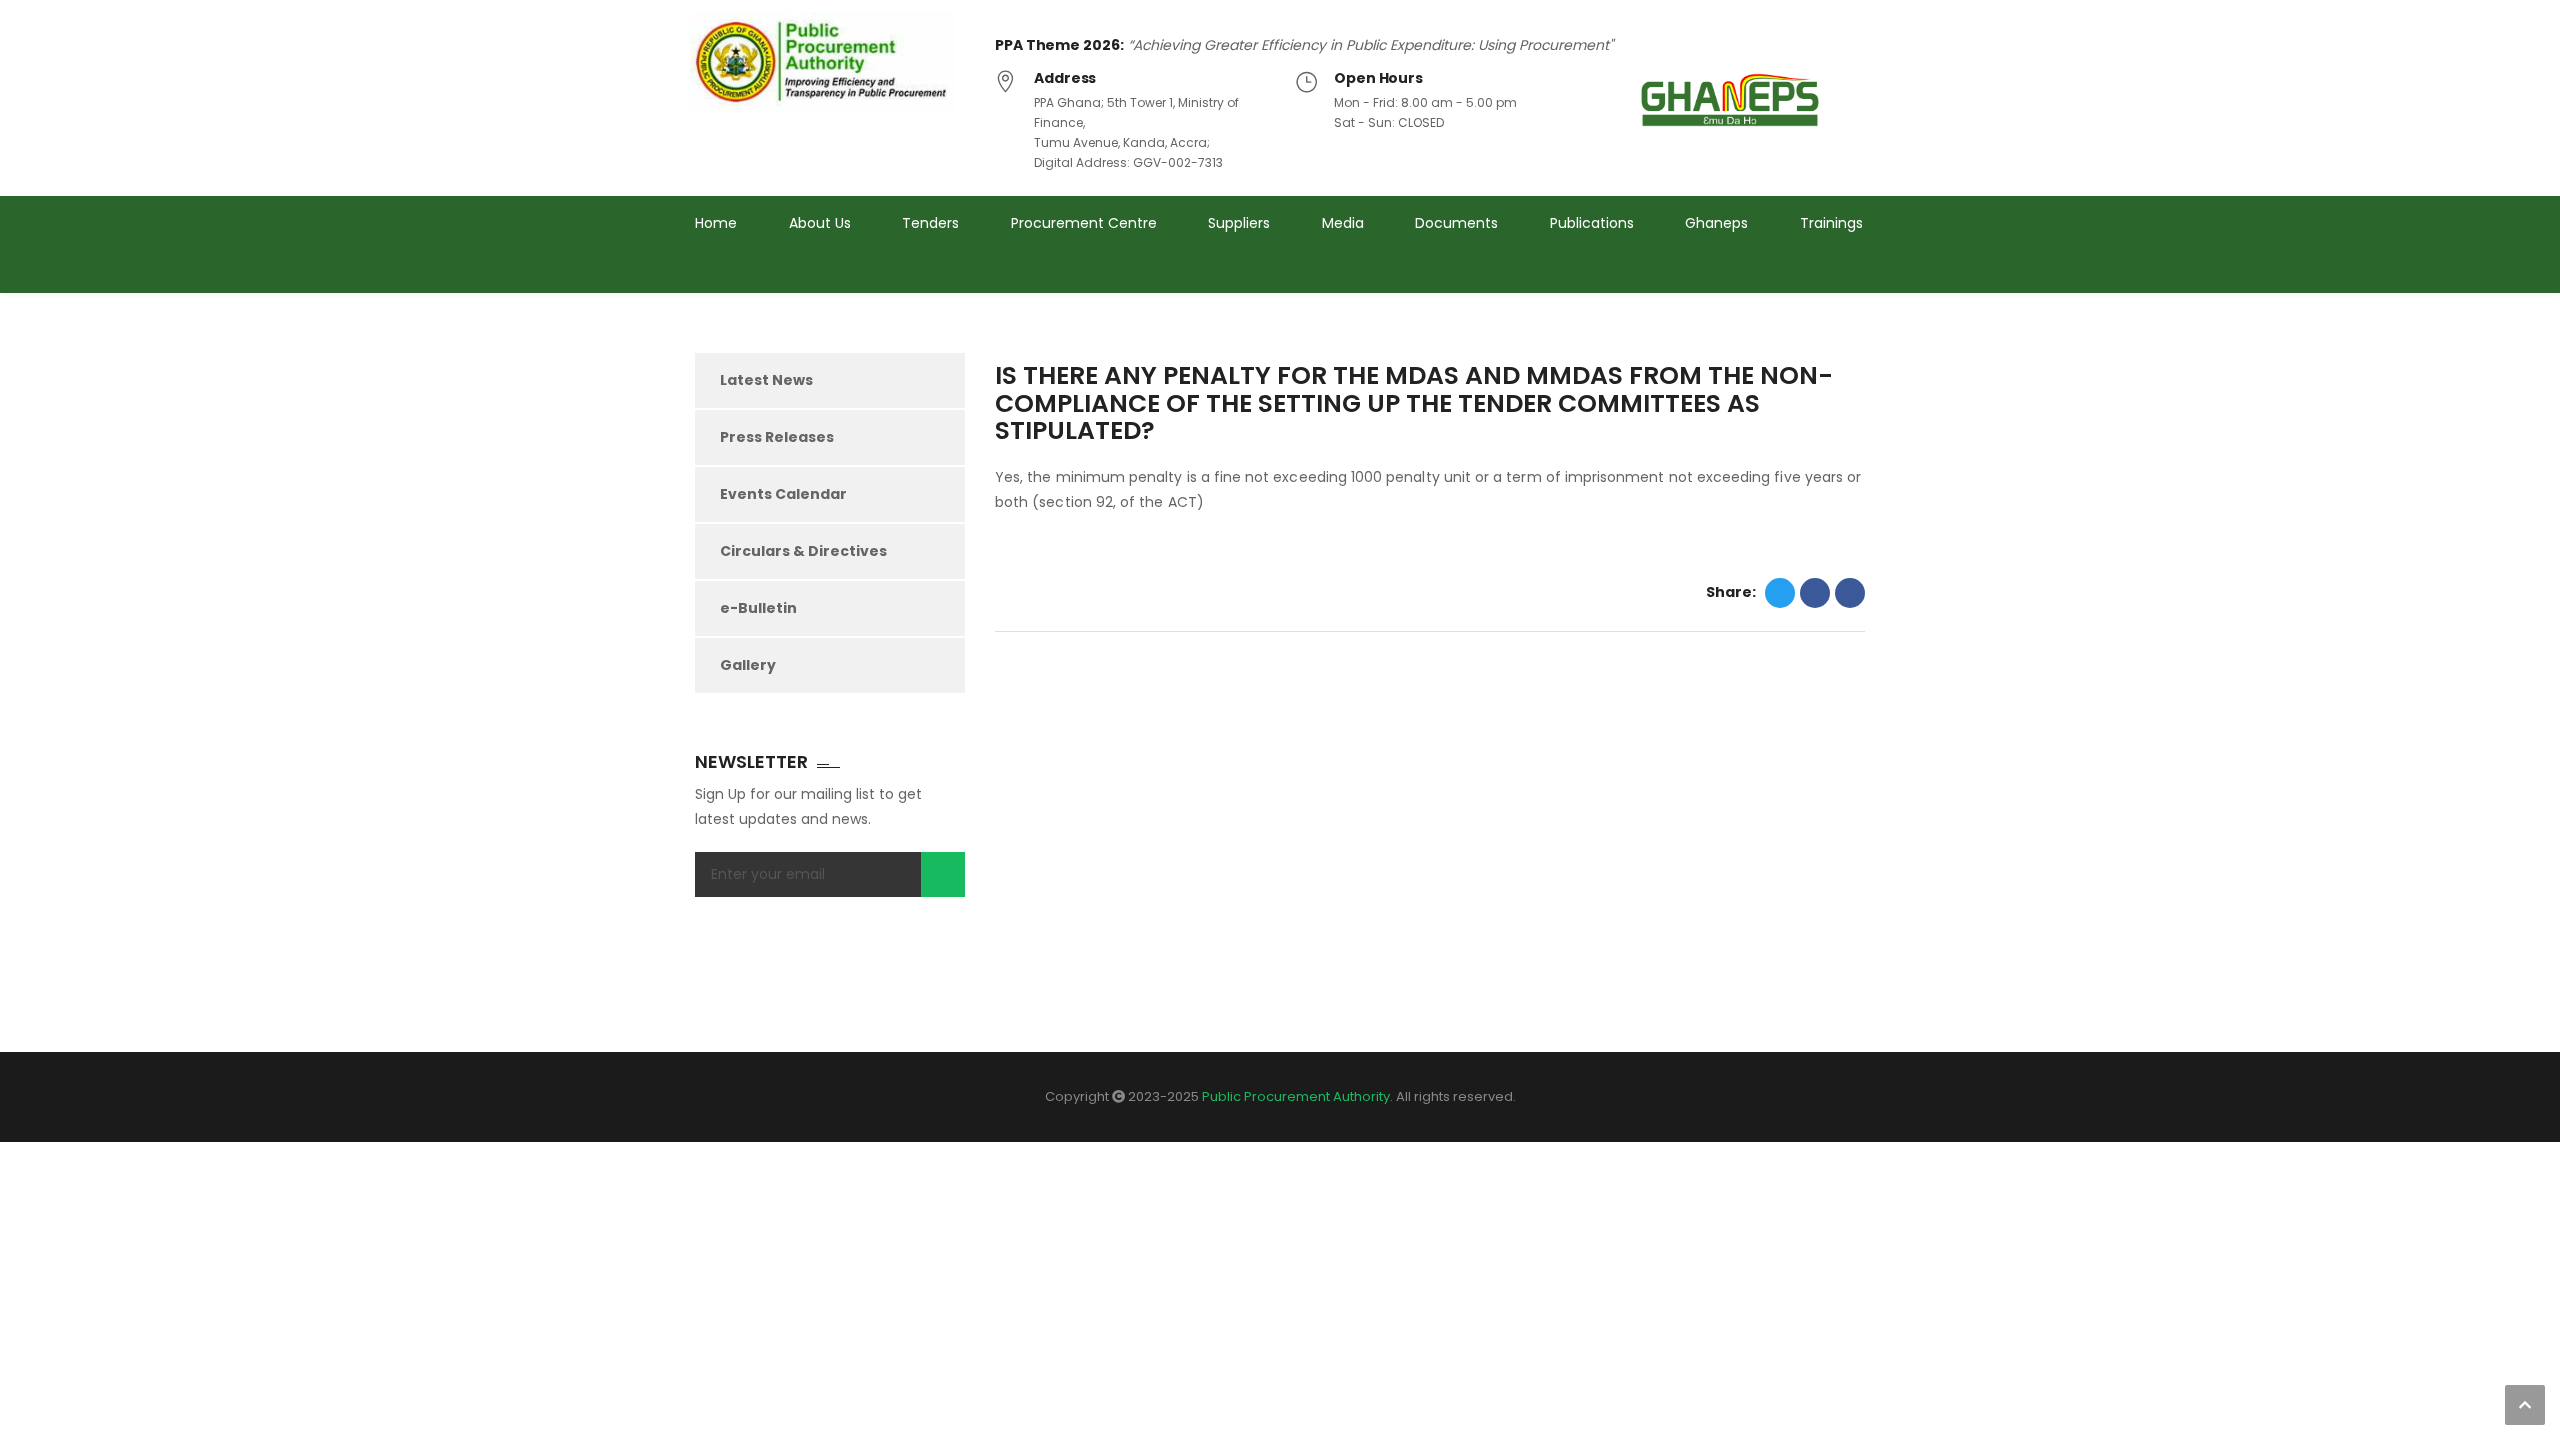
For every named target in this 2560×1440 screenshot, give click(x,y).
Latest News (766, 380)
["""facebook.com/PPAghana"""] (1820, 278)
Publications (1592, 223)
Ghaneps (1716, 223)
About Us (820, 223)
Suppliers (1239, 223)
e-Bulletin (758, 608)
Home (716, 223)
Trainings (1831, 223)
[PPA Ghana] (827, 62)
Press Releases (777, 437)
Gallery (748, 665)
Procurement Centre (1084, 223)
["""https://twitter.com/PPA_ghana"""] (1782, 278)
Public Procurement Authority (1296, 1096)
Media (1343, 223)
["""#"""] (1857, 278)
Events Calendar (783, 494)
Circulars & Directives (803, 551)
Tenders (930, 223)
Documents (1456, 223)
